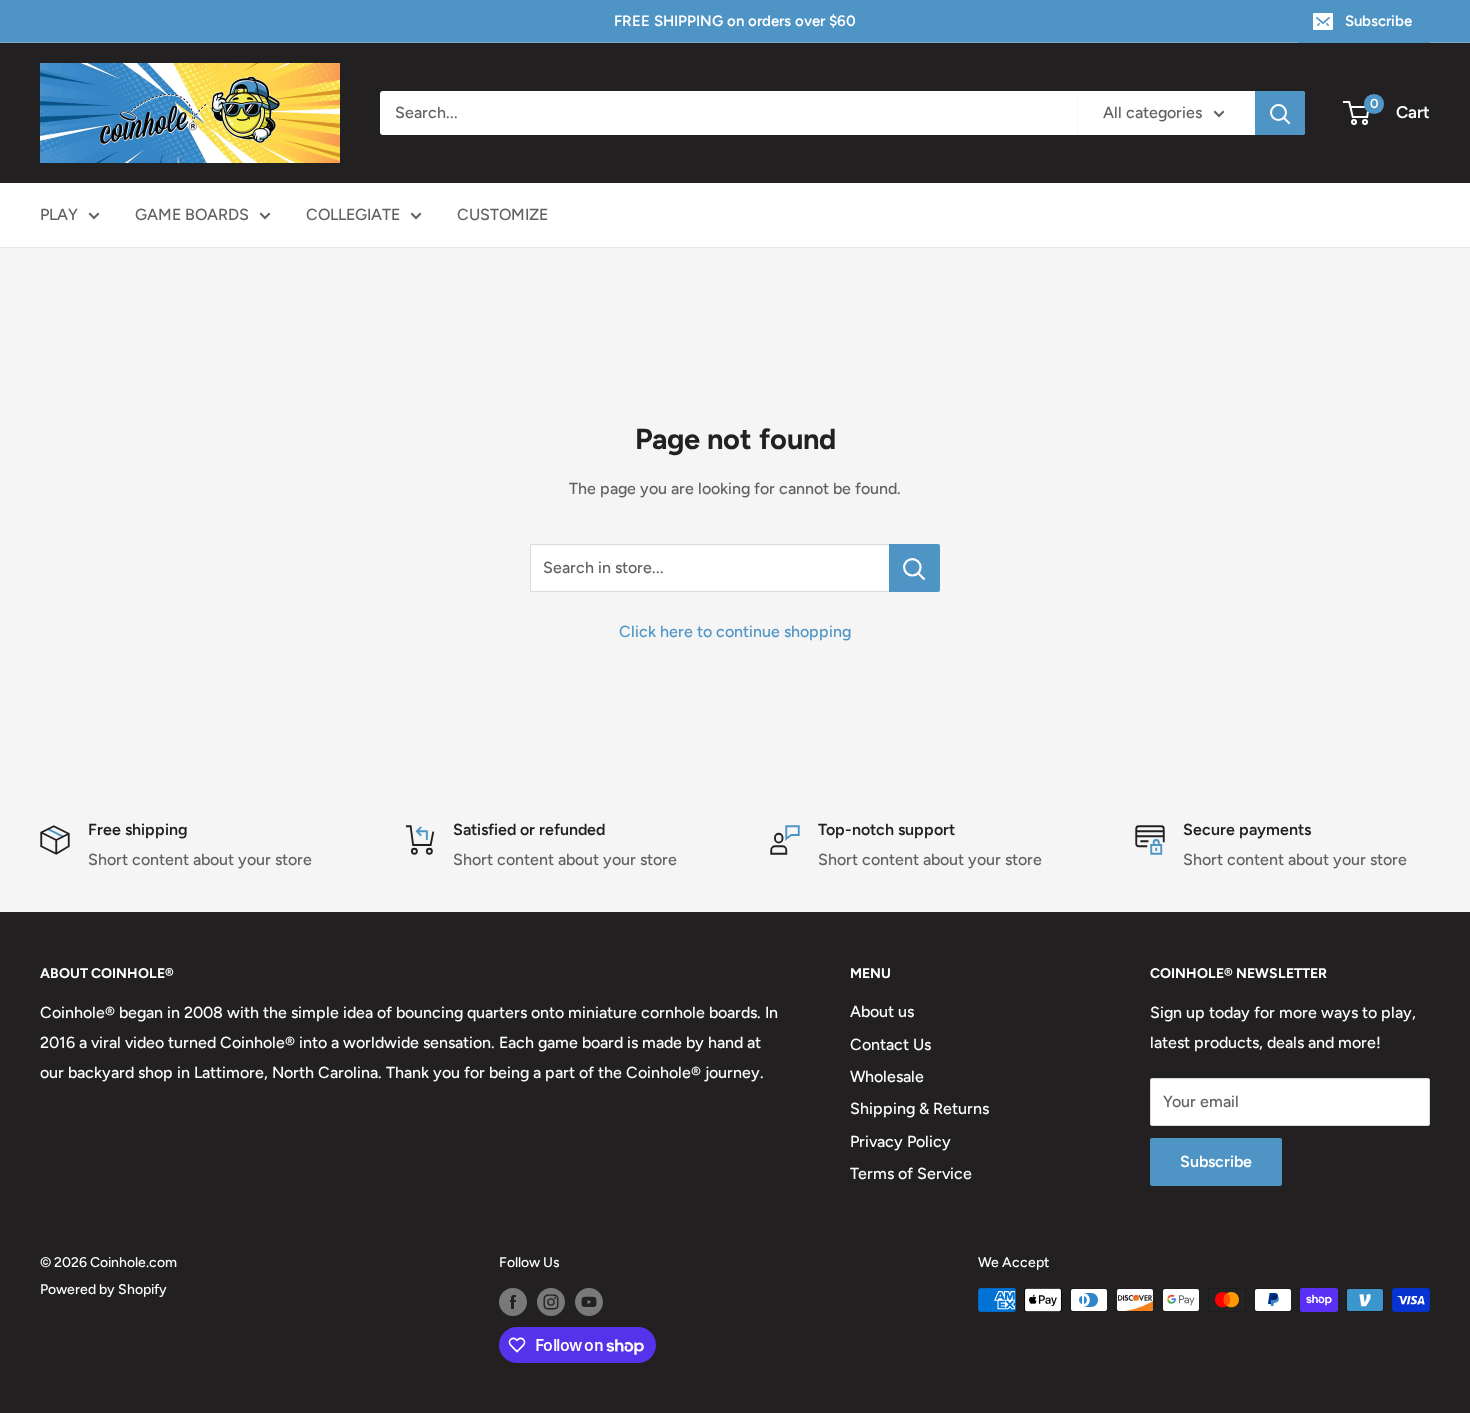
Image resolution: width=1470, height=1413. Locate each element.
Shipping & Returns (919, 1108)
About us (882, 1011)
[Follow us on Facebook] (513, 1302)
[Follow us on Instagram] (551, 1302)
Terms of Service (911, 1173)
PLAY (59, 214)
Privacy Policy (900, 1141)
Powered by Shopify (103, 1289)
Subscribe (1378, 21)
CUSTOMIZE (502, 214)
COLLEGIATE (353, 214)
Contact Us (890, 1044)
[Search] (1280, 113)
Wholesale (887, 1076)
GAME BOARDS (192, 214)
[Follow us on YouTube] (589, 1302)
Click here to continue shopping (735, 631)
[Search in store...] (914, 568)
